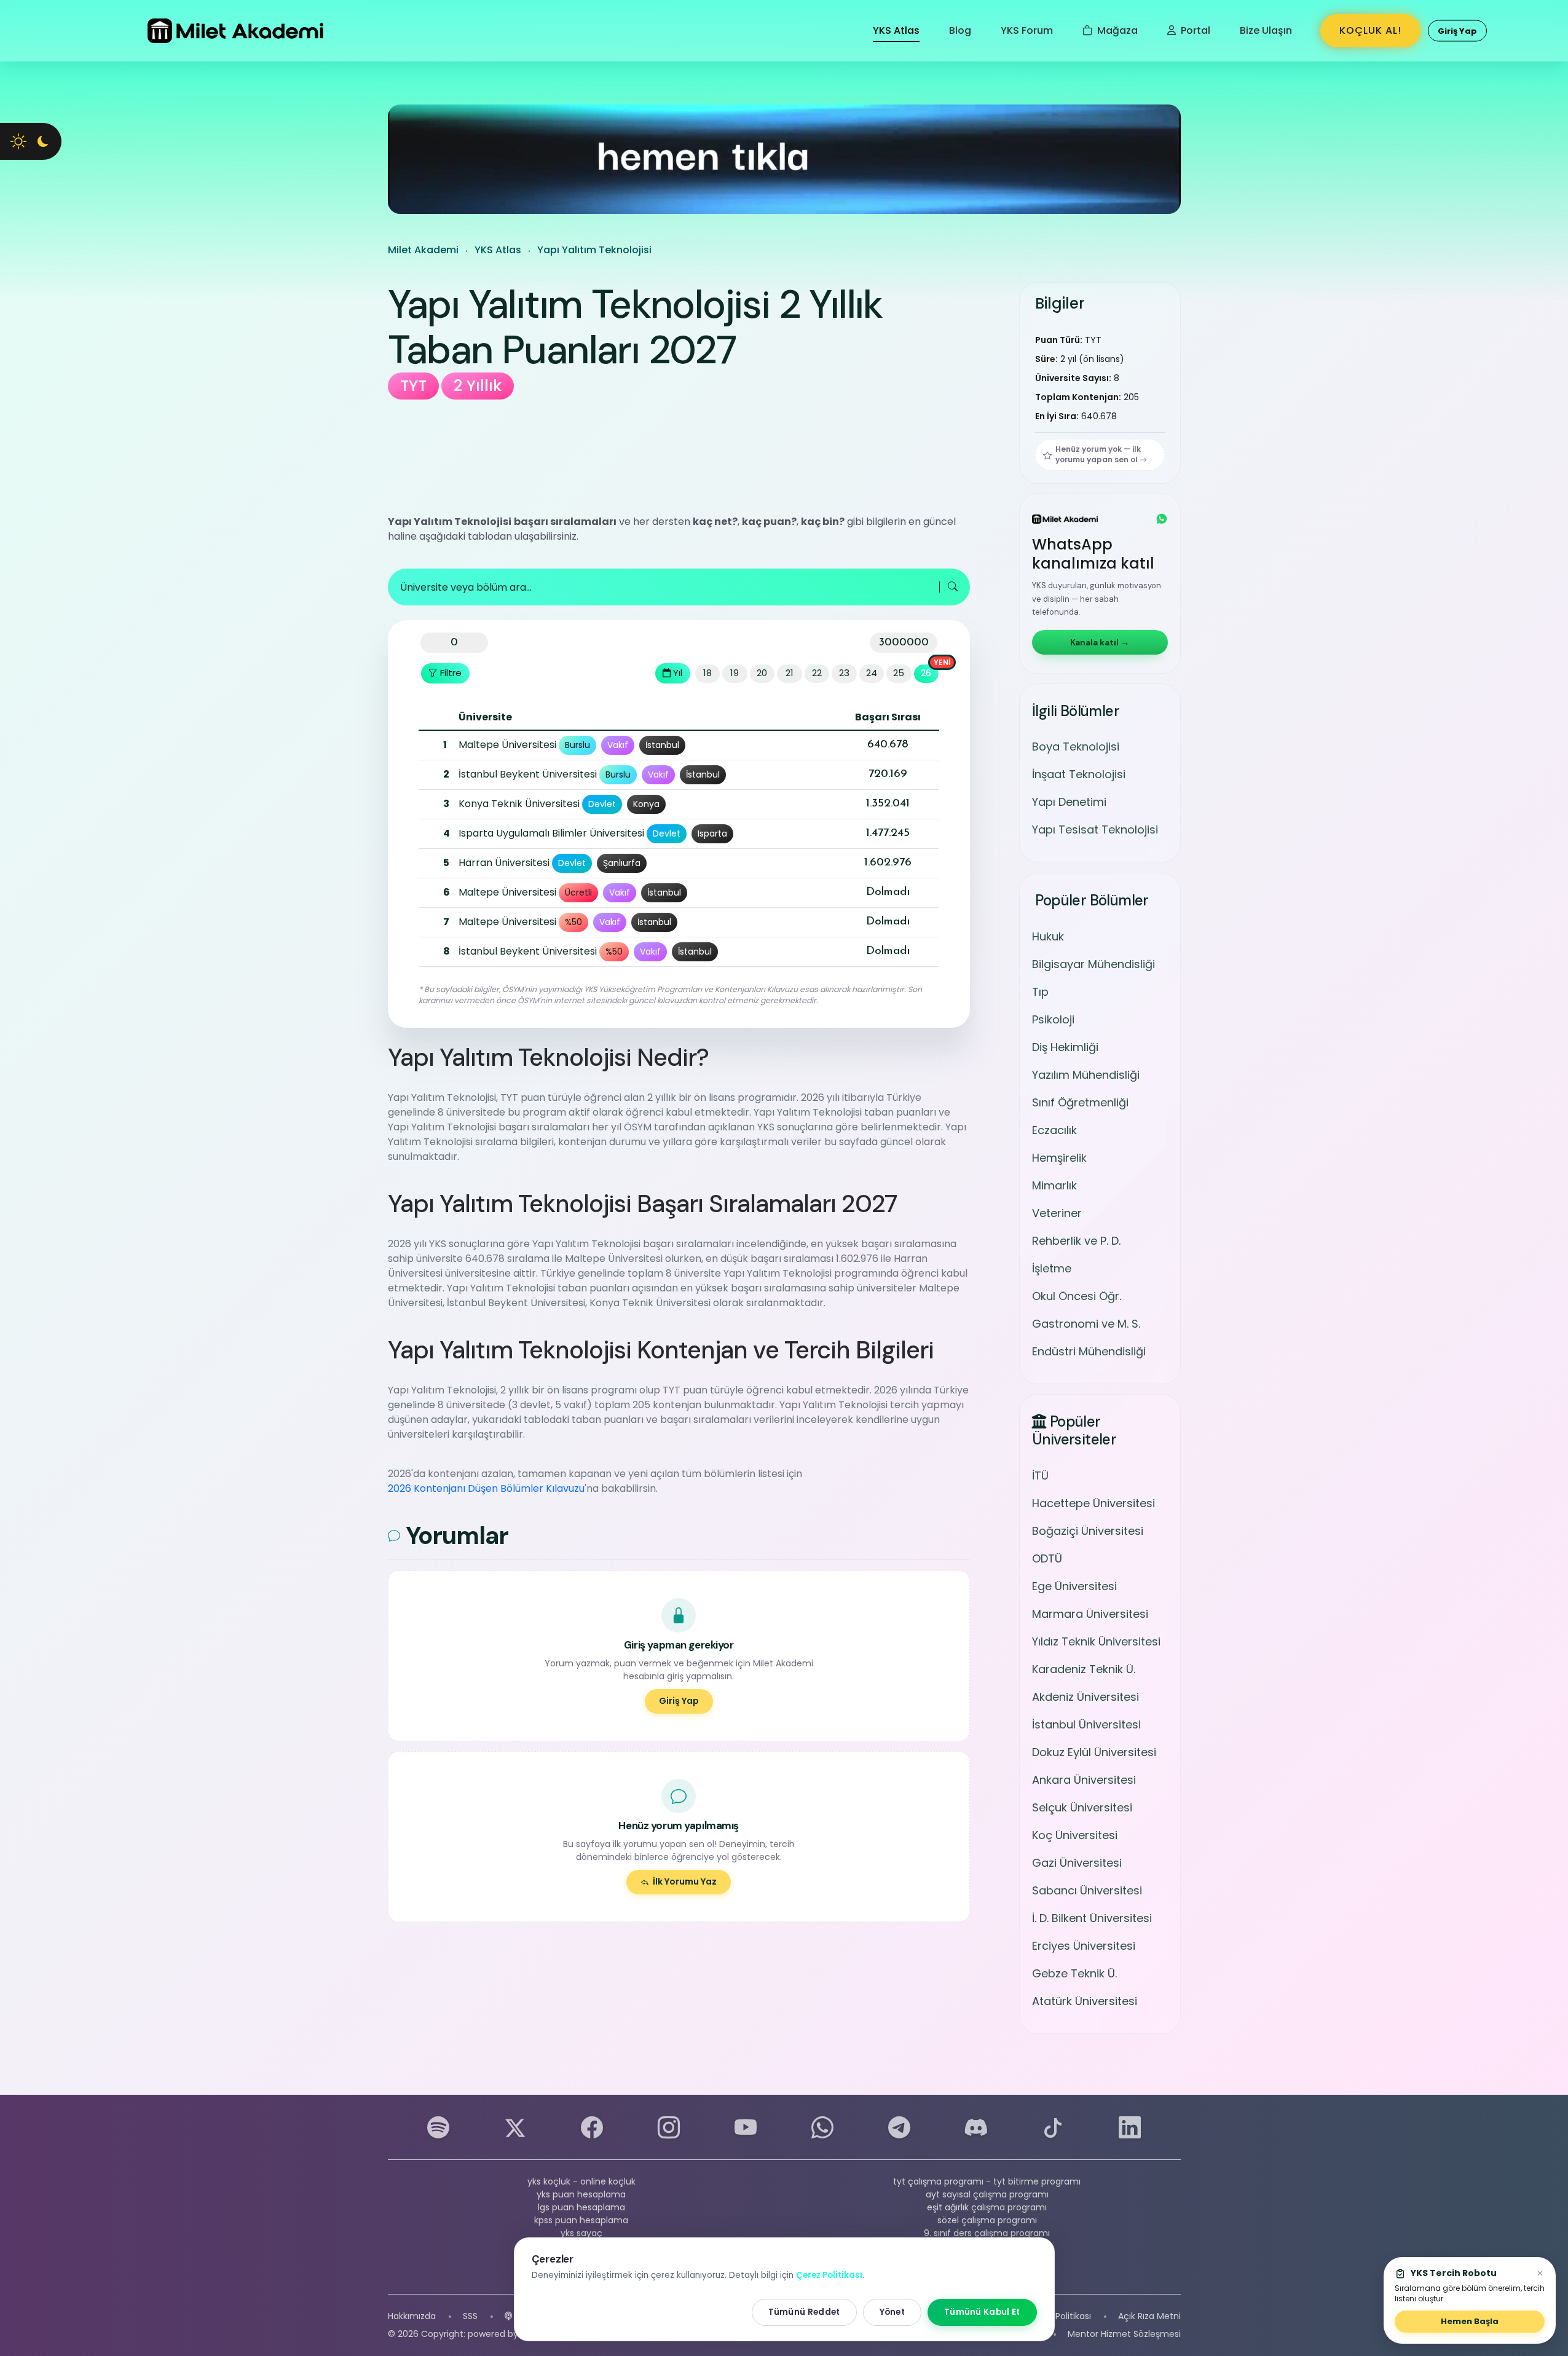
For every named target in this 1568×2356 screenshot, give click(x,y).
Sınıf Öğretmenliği (1080, 1102)
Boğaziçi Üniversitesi (1088, 1530)
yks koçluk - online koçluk (581, 2181)
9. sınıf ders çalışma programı (987, 2233)
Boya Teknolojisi (1076, 747)
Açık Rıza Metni (1149, 2316)
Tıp (1040, 992)
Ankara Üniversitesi (1084, 1779)
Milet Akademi (423, 250)
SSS (470, 2316)
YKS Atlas (896, 30)
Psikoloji (1053, 1019)
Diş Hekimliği (1065, 1047)
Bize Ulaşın (1266, 30)
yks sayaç (581, 2233)
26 (926, 673)
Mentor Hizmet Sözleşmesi (1124, 2334)
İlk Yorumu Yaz (685, 1881)
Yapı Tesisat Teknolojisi (1095, 830)
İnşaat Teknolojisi (1079, 775)
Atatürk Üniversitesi (1085, 2000)
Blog (960, 30)
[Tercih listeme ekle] (431, 745)
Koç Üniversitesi (1075, 1834)
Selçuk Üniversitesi (1082, 1807)
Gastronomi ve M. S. (1086, 1324)
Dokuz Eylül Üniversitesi (1094, 1751)
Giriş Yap (679, 1701)
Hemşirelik (1059, 1158)
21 (790, 673)
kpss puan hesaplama (581, 2220)
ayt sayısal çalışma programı (987, 2194)
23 (844, 673)
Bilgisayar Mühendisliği (1093, 964)
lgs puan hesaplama (581, 2207)
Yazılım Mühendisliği (1086, 1075)
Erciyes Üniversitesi (1084, 1945)
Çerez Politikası (1059, 2316)
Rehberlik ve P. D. (1076, 1241)
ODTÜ (1047, 1558)
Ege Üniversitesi (1074, 1586)
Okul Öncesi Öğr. (1077, 1296)
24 (872, 673)
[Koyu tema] (43, 141)
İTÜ (1040, 1475)
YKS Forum (1027, 30)
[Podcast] (508, 2316)
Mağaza (1116, 30)
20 (762, 673)
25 (899, 673)
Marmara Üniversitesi (1090, 1613)
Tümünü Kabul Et (982, 2312)
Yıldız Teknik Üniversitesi (1096, 1641)
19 (735, 673)
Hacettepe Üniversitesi (1093, 1503)
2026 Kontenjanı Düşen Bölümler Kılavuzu (486, 1488)
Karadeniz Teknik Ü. (1084, 1669)
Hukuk (1048, 936)
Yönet (892, 2312)
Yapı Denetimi (1069, 802)
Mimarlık (1054, 1185)
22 (817, 673)
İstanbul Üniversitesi (1086, 1724)
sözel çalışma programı (987, 2220)
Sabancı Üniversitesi (1087, 1890)
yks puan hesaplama (581, 2194)
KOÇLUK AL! (1370, 30)
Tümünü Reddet (804, 2312)
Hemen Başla (1470, 2321)
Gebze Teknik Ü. (1074, 1973)
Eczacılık (1054, 1130)
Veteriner (1057, 1213)
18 (707, 673)
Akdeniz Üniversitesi (1085, 1696)
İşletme (1052, 1268)
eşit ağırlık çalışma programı (987, 2207)
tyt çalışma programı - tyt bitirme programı (987, 2181)
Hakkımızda (412, 2316)
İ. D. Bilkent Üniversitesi (1092, 1917)
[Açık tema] (18, 141)
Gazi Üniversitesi (1077, 1862)
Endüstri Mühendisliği (1089, 1351)
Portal (1194, 30)
